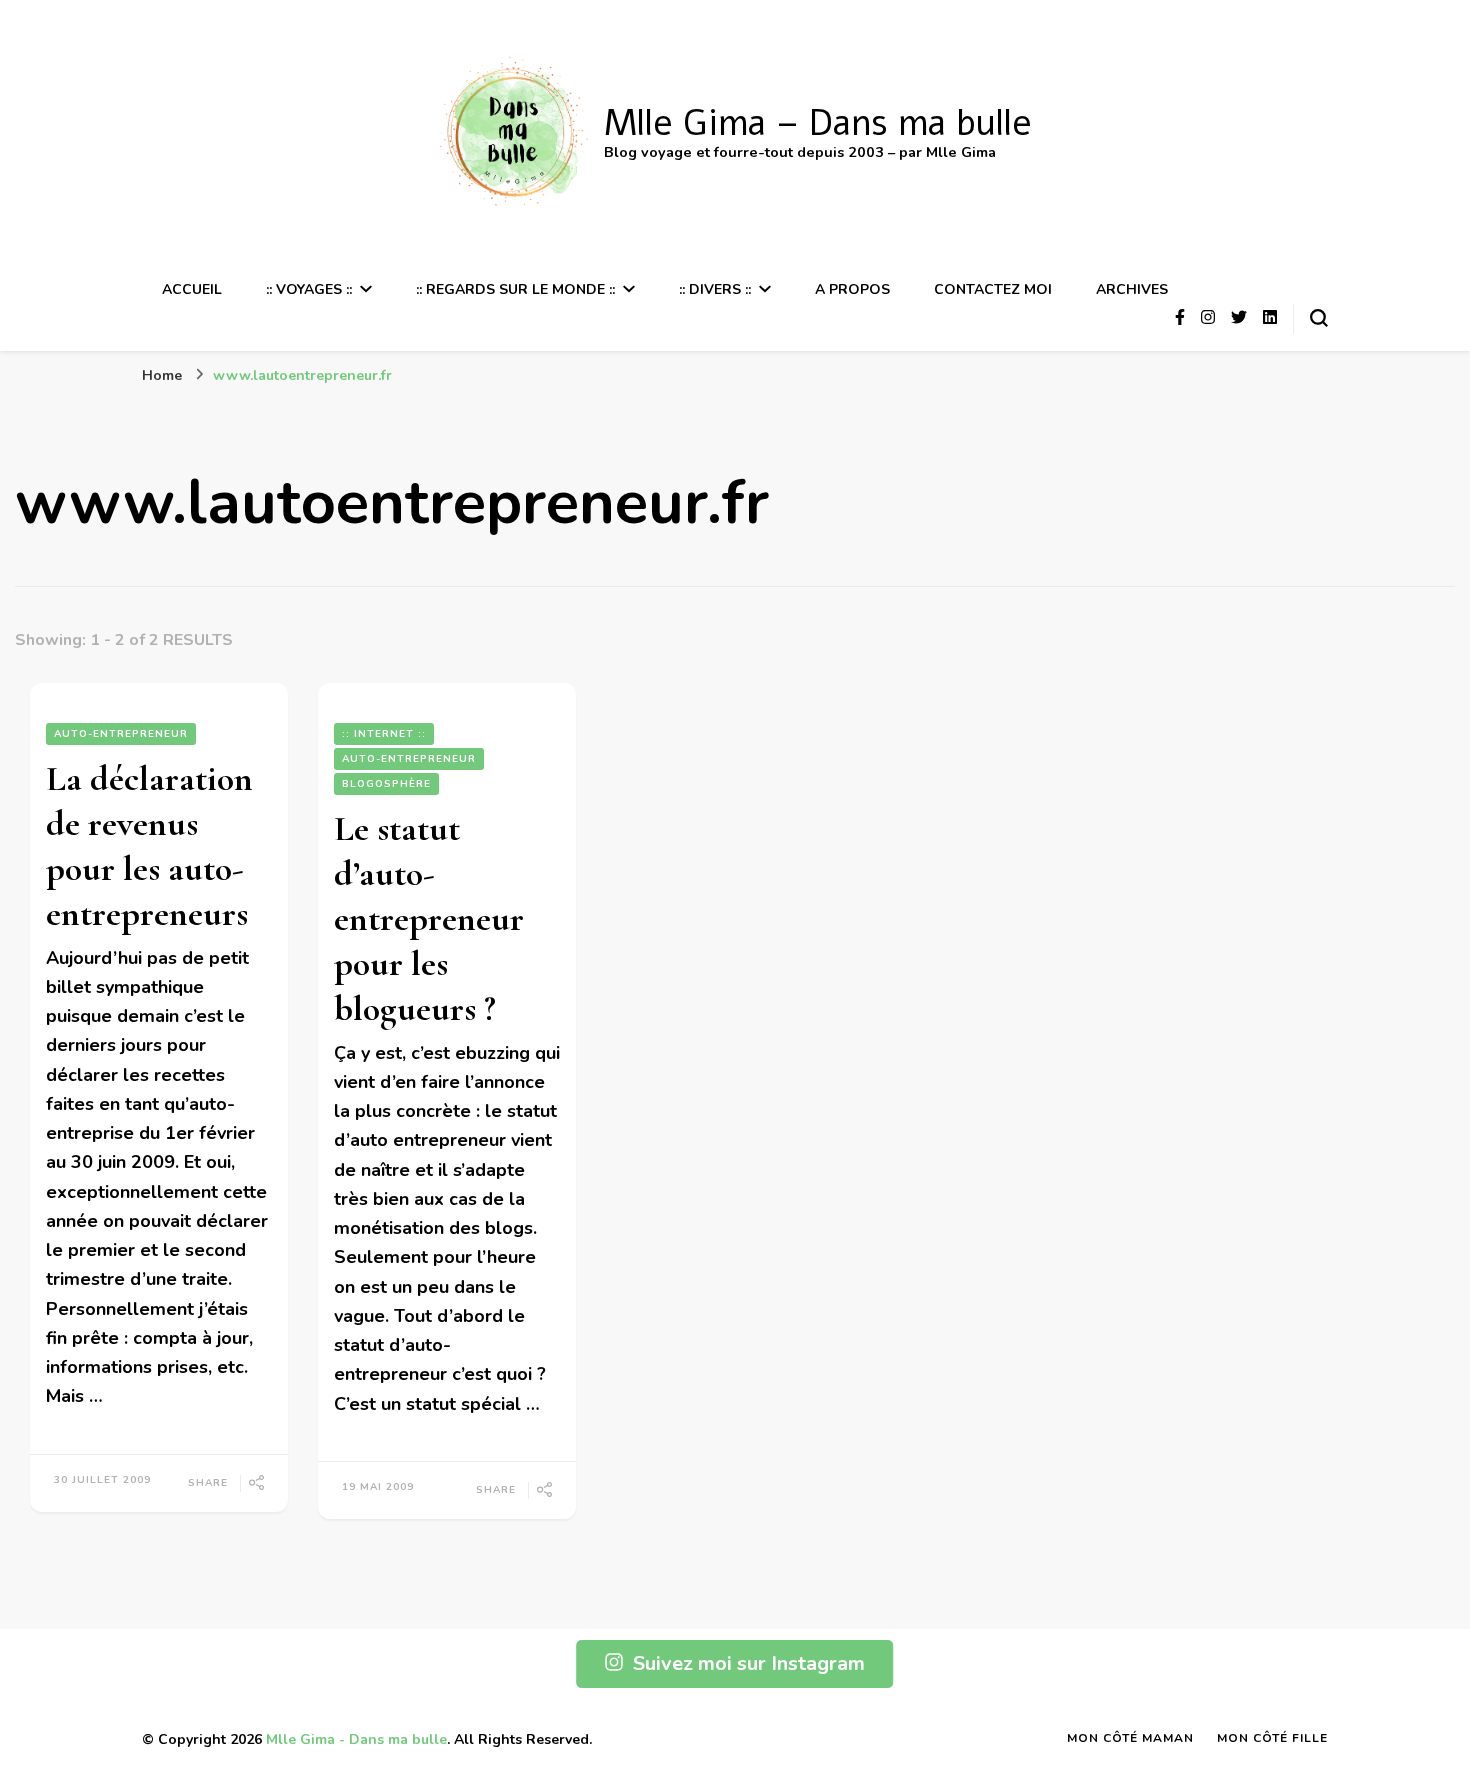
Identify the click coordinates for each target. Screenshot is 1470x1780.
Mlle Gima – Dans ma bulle (818, 123)
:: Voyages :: (309, 289)
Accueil (192, 289)
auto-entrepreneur (121, 734)
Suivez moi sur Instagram (749, 1663)
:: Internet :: (384, 734)
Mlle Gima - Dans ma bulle (356, 1739)
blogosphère (386, 784)
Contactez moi (993, 289)
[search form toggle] (1319, 318)
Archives (1132, 289)
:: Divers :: (715, 289)
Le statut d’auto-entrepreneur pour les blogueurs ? (429, 918)
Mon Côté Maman (1130, 1738)
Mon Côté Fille (1272, 1738)
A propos (852, 289)
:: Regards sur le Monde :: (515, 289)
